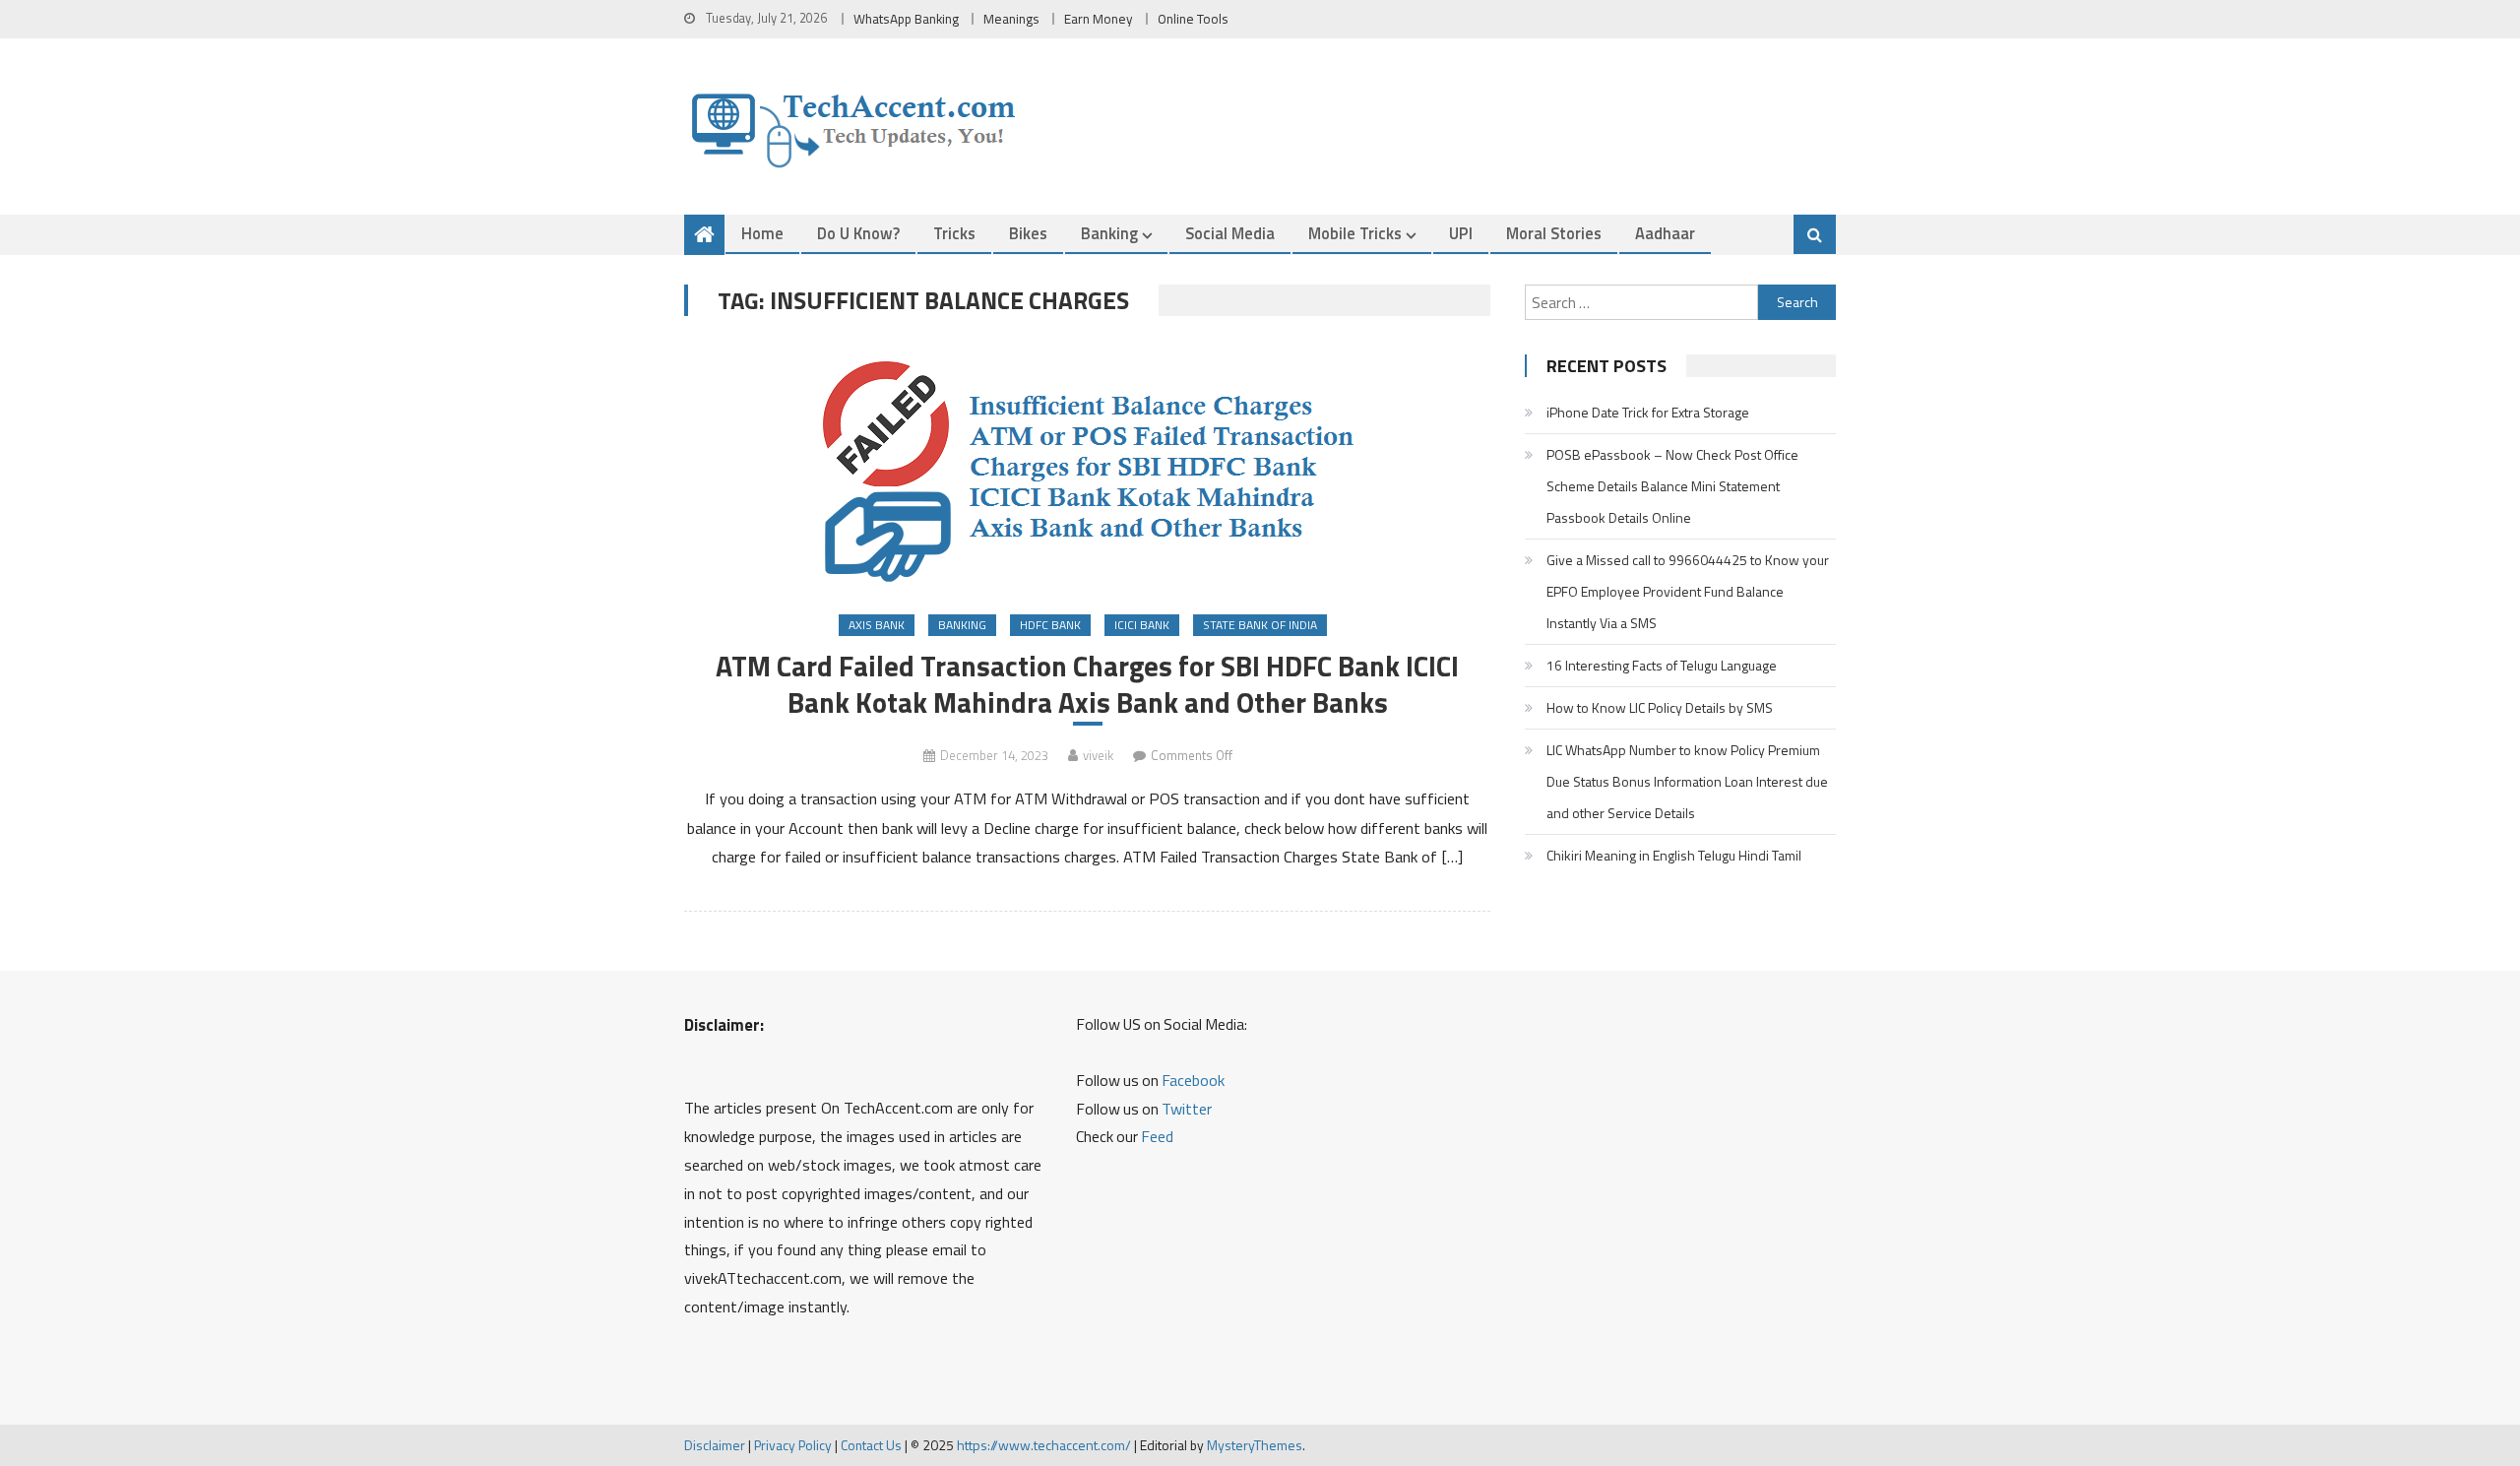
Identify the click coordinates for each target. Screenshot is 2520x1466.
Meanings (1011, 19)
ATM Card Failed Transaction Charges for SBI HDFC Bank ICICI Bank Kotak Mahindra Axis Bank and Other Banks (1087, 684)
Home (762, 233)
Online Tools (1193, 19)
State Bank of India (1260, 625)
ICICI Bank (1142, 625)
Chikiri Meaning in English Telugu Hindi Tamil (1674, 855)
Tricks (954, 233)
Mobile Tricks (1355, 233)
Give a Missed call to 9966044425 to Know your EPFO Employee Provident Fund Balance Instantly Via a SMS (1688, 591)
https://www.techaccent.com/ (1044, 1445)
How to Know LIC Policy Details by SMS (1660, 707)
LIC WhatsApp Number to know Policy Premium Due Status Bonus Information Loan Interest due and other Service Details (1687, 781)
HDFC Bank (1050, 625)
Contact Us (871, 1445)
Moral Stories (1554, 233)
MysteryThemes (1255, 1445)
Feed (1157, 1136)
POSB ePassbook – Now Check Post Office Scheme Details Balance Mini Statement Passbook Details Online (1672, 486)
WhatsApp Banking (906, 19)
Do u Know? (858, 233)
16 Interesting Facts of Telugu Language (1662, 665)
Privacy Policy (793, 1445)
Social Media (1230, 233)
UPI (1461, 233)
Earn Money (1099, 19)
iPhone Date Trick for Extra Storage (1648, 412)
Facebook (1193, 1080)
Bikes (1028, 233)
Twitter (1187, 1109)
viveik (1098, 755)
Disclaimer (715, 1445)
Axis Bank (877, 625)
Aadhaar (1665, 233)
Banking (1109, 233)
